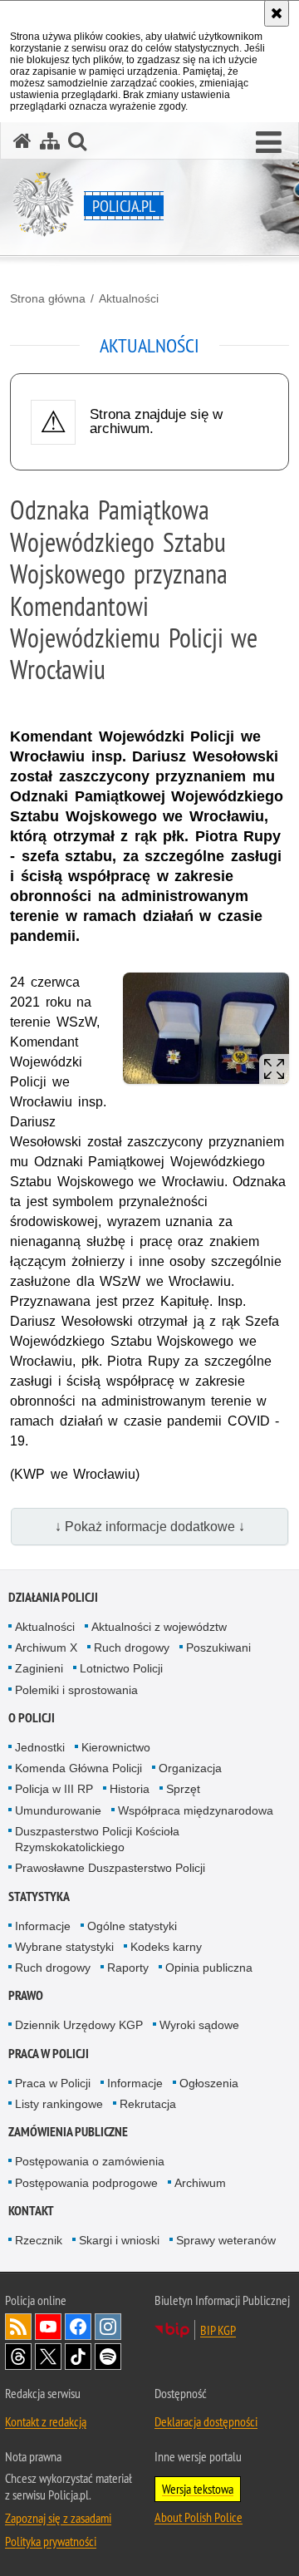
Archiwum (200, 2183)
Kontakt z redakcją (46, 2421)
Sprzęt (183, 1789)
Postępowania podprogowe (86, 2183)
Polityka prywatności (51, 2541)
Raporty (128, 1968)
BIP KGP (218, 2330)
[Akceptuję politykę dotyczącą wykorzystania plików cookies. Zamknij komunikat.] (277, 13)
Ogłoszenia (209, 2083)
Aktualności (129, 298)
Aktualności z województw (159, 1627)
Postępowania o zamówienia (90, 2161)
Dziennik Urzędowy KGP (79, 2025)
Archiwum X (46, 1648)
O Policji (32, 1718)
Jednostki (40, 1747)
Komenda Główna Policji (78, 1768)
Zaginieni (39, 1668)
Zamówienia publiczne (68, 2132)
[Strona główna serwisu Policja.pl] (22, 141)
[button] (269, 143)
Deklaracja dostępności (206, 2421)
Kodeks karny (166, 1947)
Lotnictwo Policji (121, 1668)
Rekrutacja (148, 2104)
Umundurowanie (58, 1810)
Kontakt (31, 2211)
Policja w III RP (54, 1789)
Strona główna (48, 298)
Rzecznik (39, 2240)
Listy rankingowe (59, 2104)
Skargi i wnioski (119, 2240)
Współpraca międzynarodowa (196, 1810)
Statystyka (39, 1896)
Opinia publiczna (209, 1968)
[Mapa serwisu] (50, 141)
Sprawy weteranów (226, 2240)
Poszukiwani (218, 1648)
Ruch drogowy (132, 1648)
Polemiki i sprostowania (76, 1690)
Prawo (26, 1995)
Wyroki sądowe (199, 2025)
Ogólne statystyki (132, 1926)
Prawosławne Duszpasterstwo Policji (110, 1868)
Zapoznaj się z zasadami (58, 2518)
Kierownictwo (116, 1747)
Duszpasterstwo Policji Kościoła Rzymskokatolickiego (97, 1839)
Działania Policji (53, 1597)
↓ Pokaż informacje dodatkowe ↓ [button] (150, 1527)
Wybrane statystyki (64, 1947)
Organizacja (190, 1768)
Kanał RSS (18, 2327)
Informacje (43, 1926)
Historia (130, 1789)
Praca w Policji (49, 2054)
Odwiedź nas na (48, 2327)
